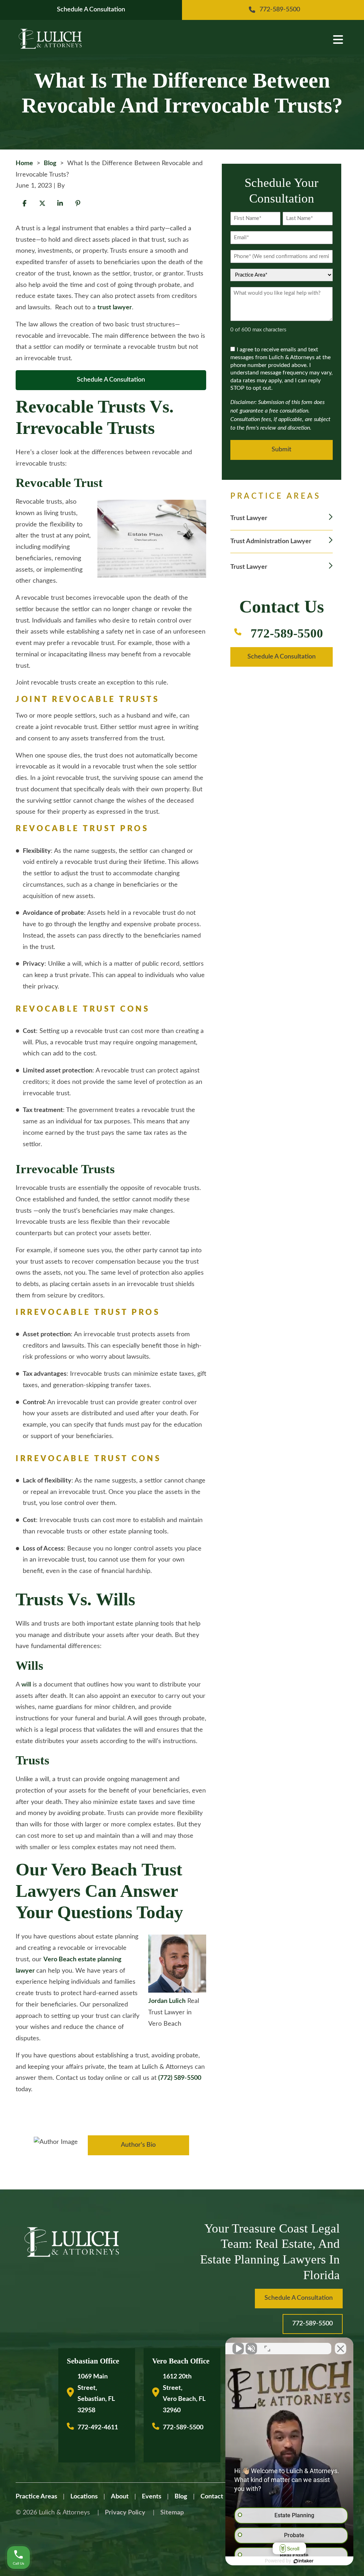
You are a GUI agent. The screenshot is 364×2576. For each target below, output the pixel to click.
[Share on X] (42, 203)
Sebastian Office (93, 2361)
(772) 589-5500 (180, 2078)
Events (152, 2497)
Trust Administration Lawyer (271, 541)
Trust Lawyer (249, 518)
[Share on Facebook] (25, 203)
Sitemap (172, 2513)
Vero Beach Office (181, 2361)
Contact (212, 2497)
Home (24, 163)
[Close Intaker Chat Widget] (341, 2349)
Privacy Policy (125, 2513)
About (120, 2497)
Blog (50, 163)
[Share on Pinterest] (78, 203)
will (26, 1685)
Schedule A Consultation (111, 380)
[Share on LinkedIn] (60, 203)
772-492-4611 (98, 2428)
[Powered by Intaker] (304, 2561)
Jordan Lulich (167, 2001)
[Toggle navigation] (337, 39)
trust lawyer (115, 308)
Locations (84, 2497)
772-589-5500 (287, 633)
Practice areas (36, 2497)
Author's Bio (138, 2145)
